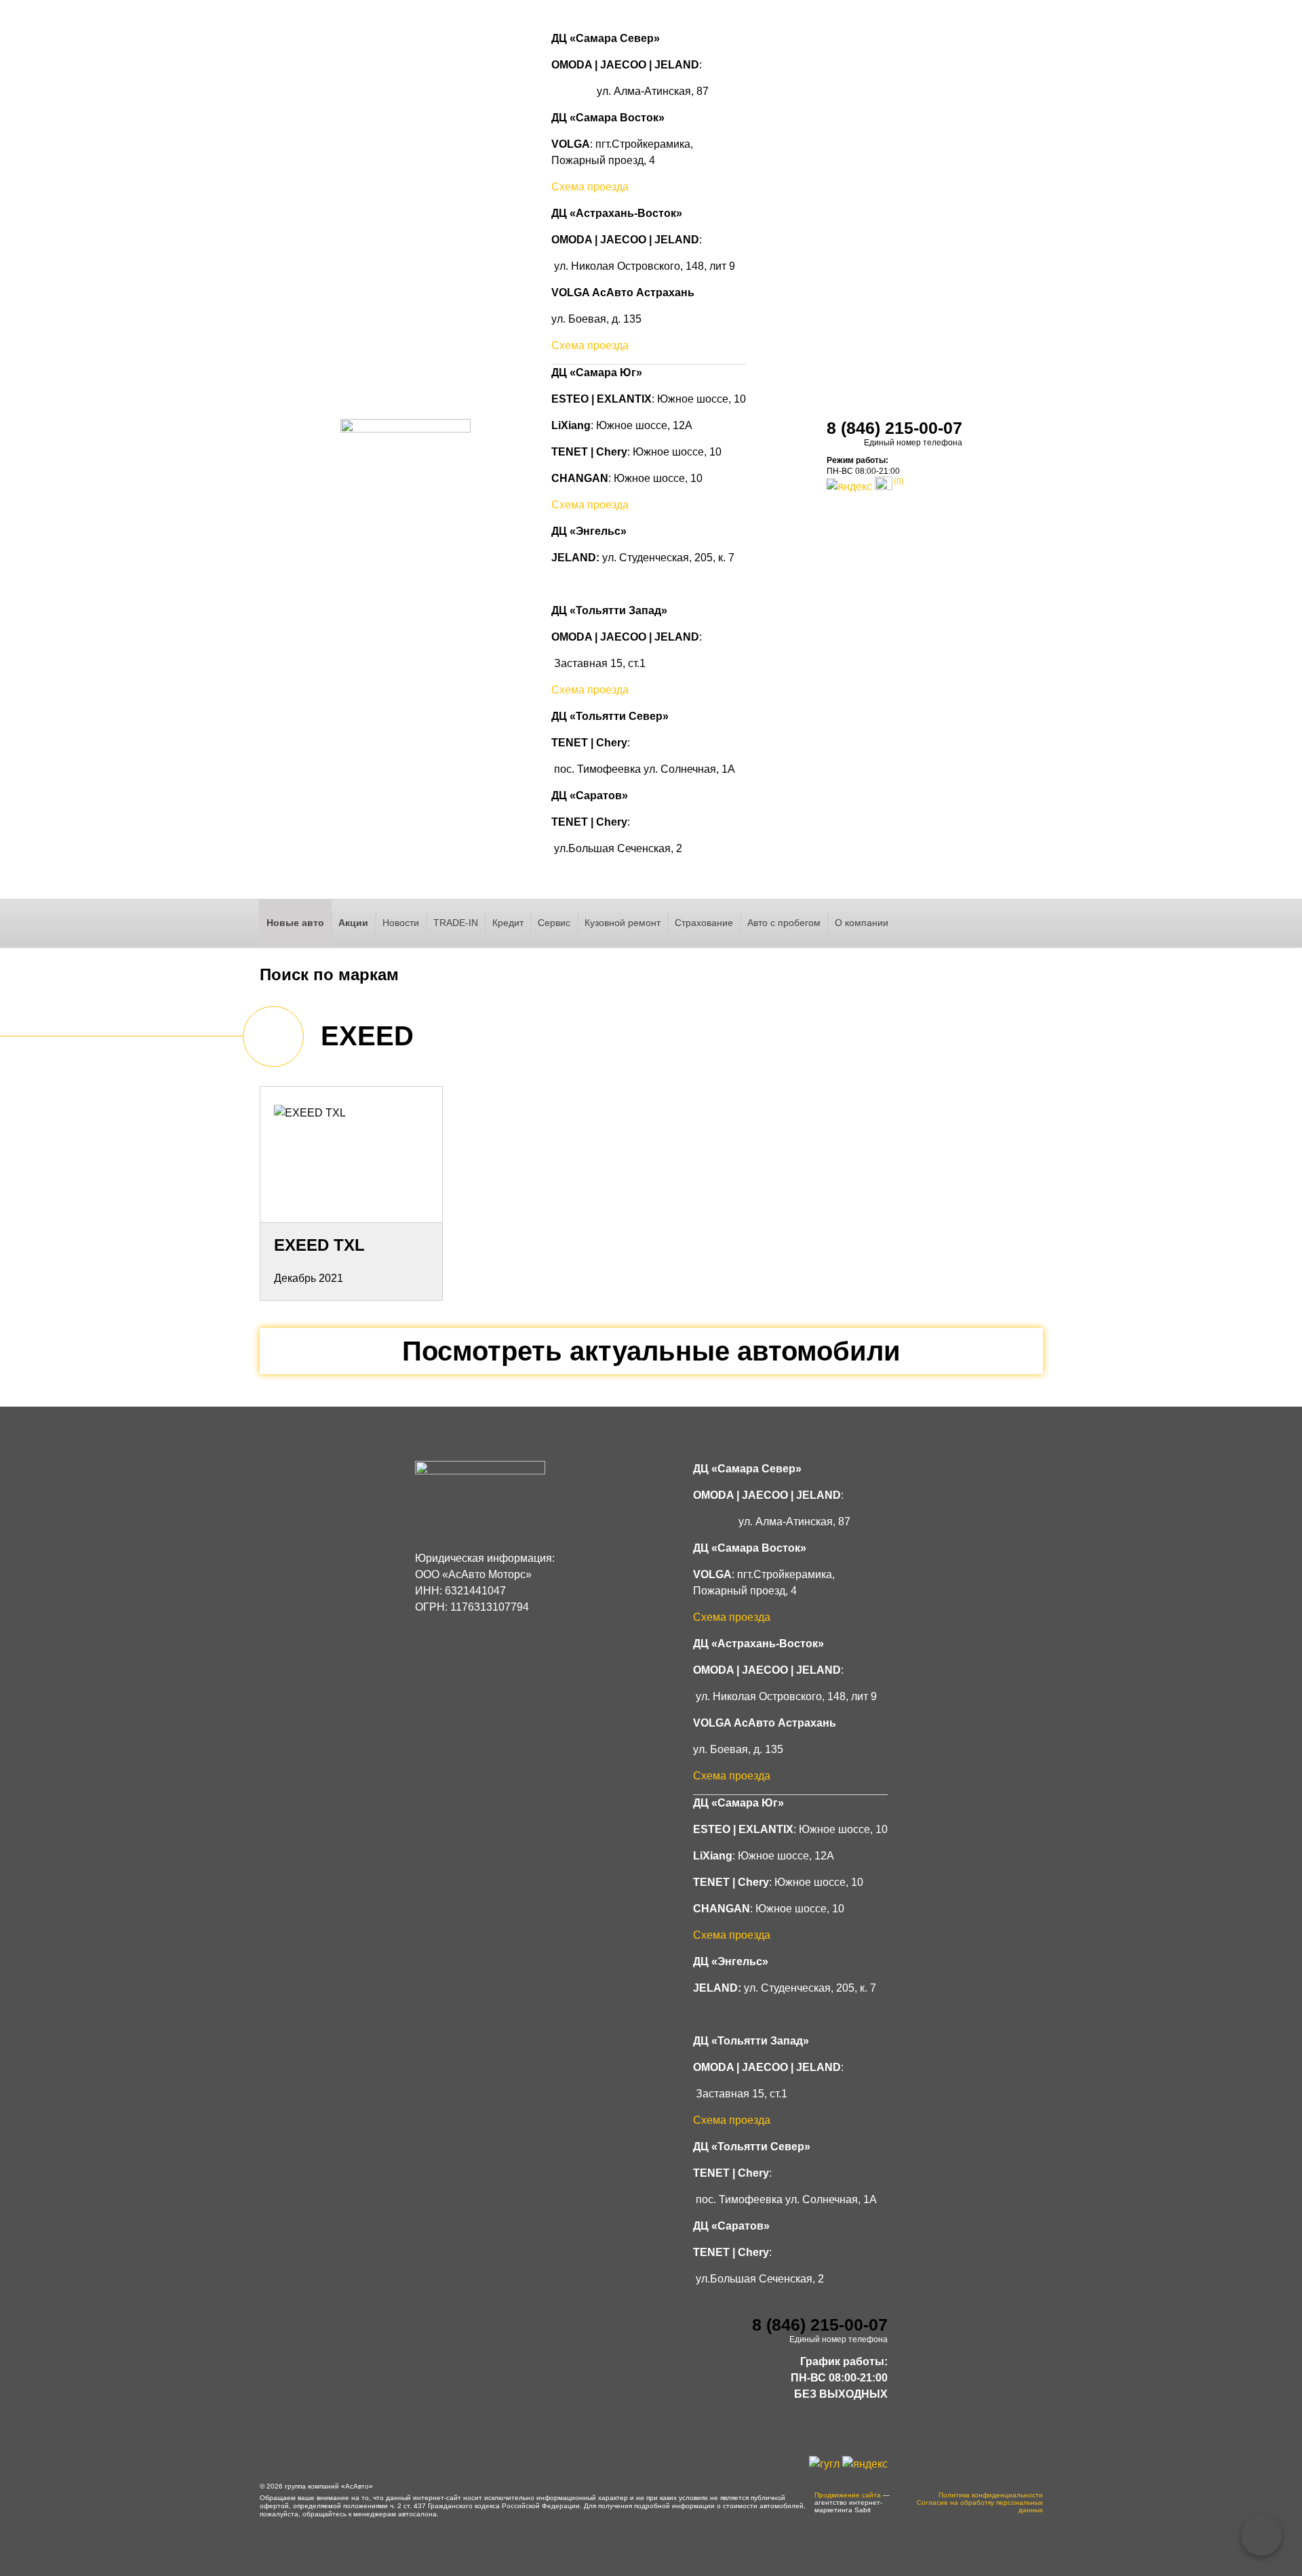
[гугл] (824, 2463)
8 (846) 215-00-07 (894, 428)
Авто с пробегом (784, 923)
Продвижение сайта (848, 2495)
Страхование (704, 923)
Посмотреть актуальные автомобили (651, 1351)
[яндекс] (849, 486)
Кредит (508, 923)
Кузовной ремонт (623, 923)
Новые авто (295, 923)
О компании (862, 923)
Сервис (554, 923)
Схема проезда (590, 187)
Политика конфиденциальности (991, 2495)
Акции (353, 923)
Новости (401, 923)
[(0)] (884, 486)
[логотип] (406, 457)
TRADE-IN (456, 923)
